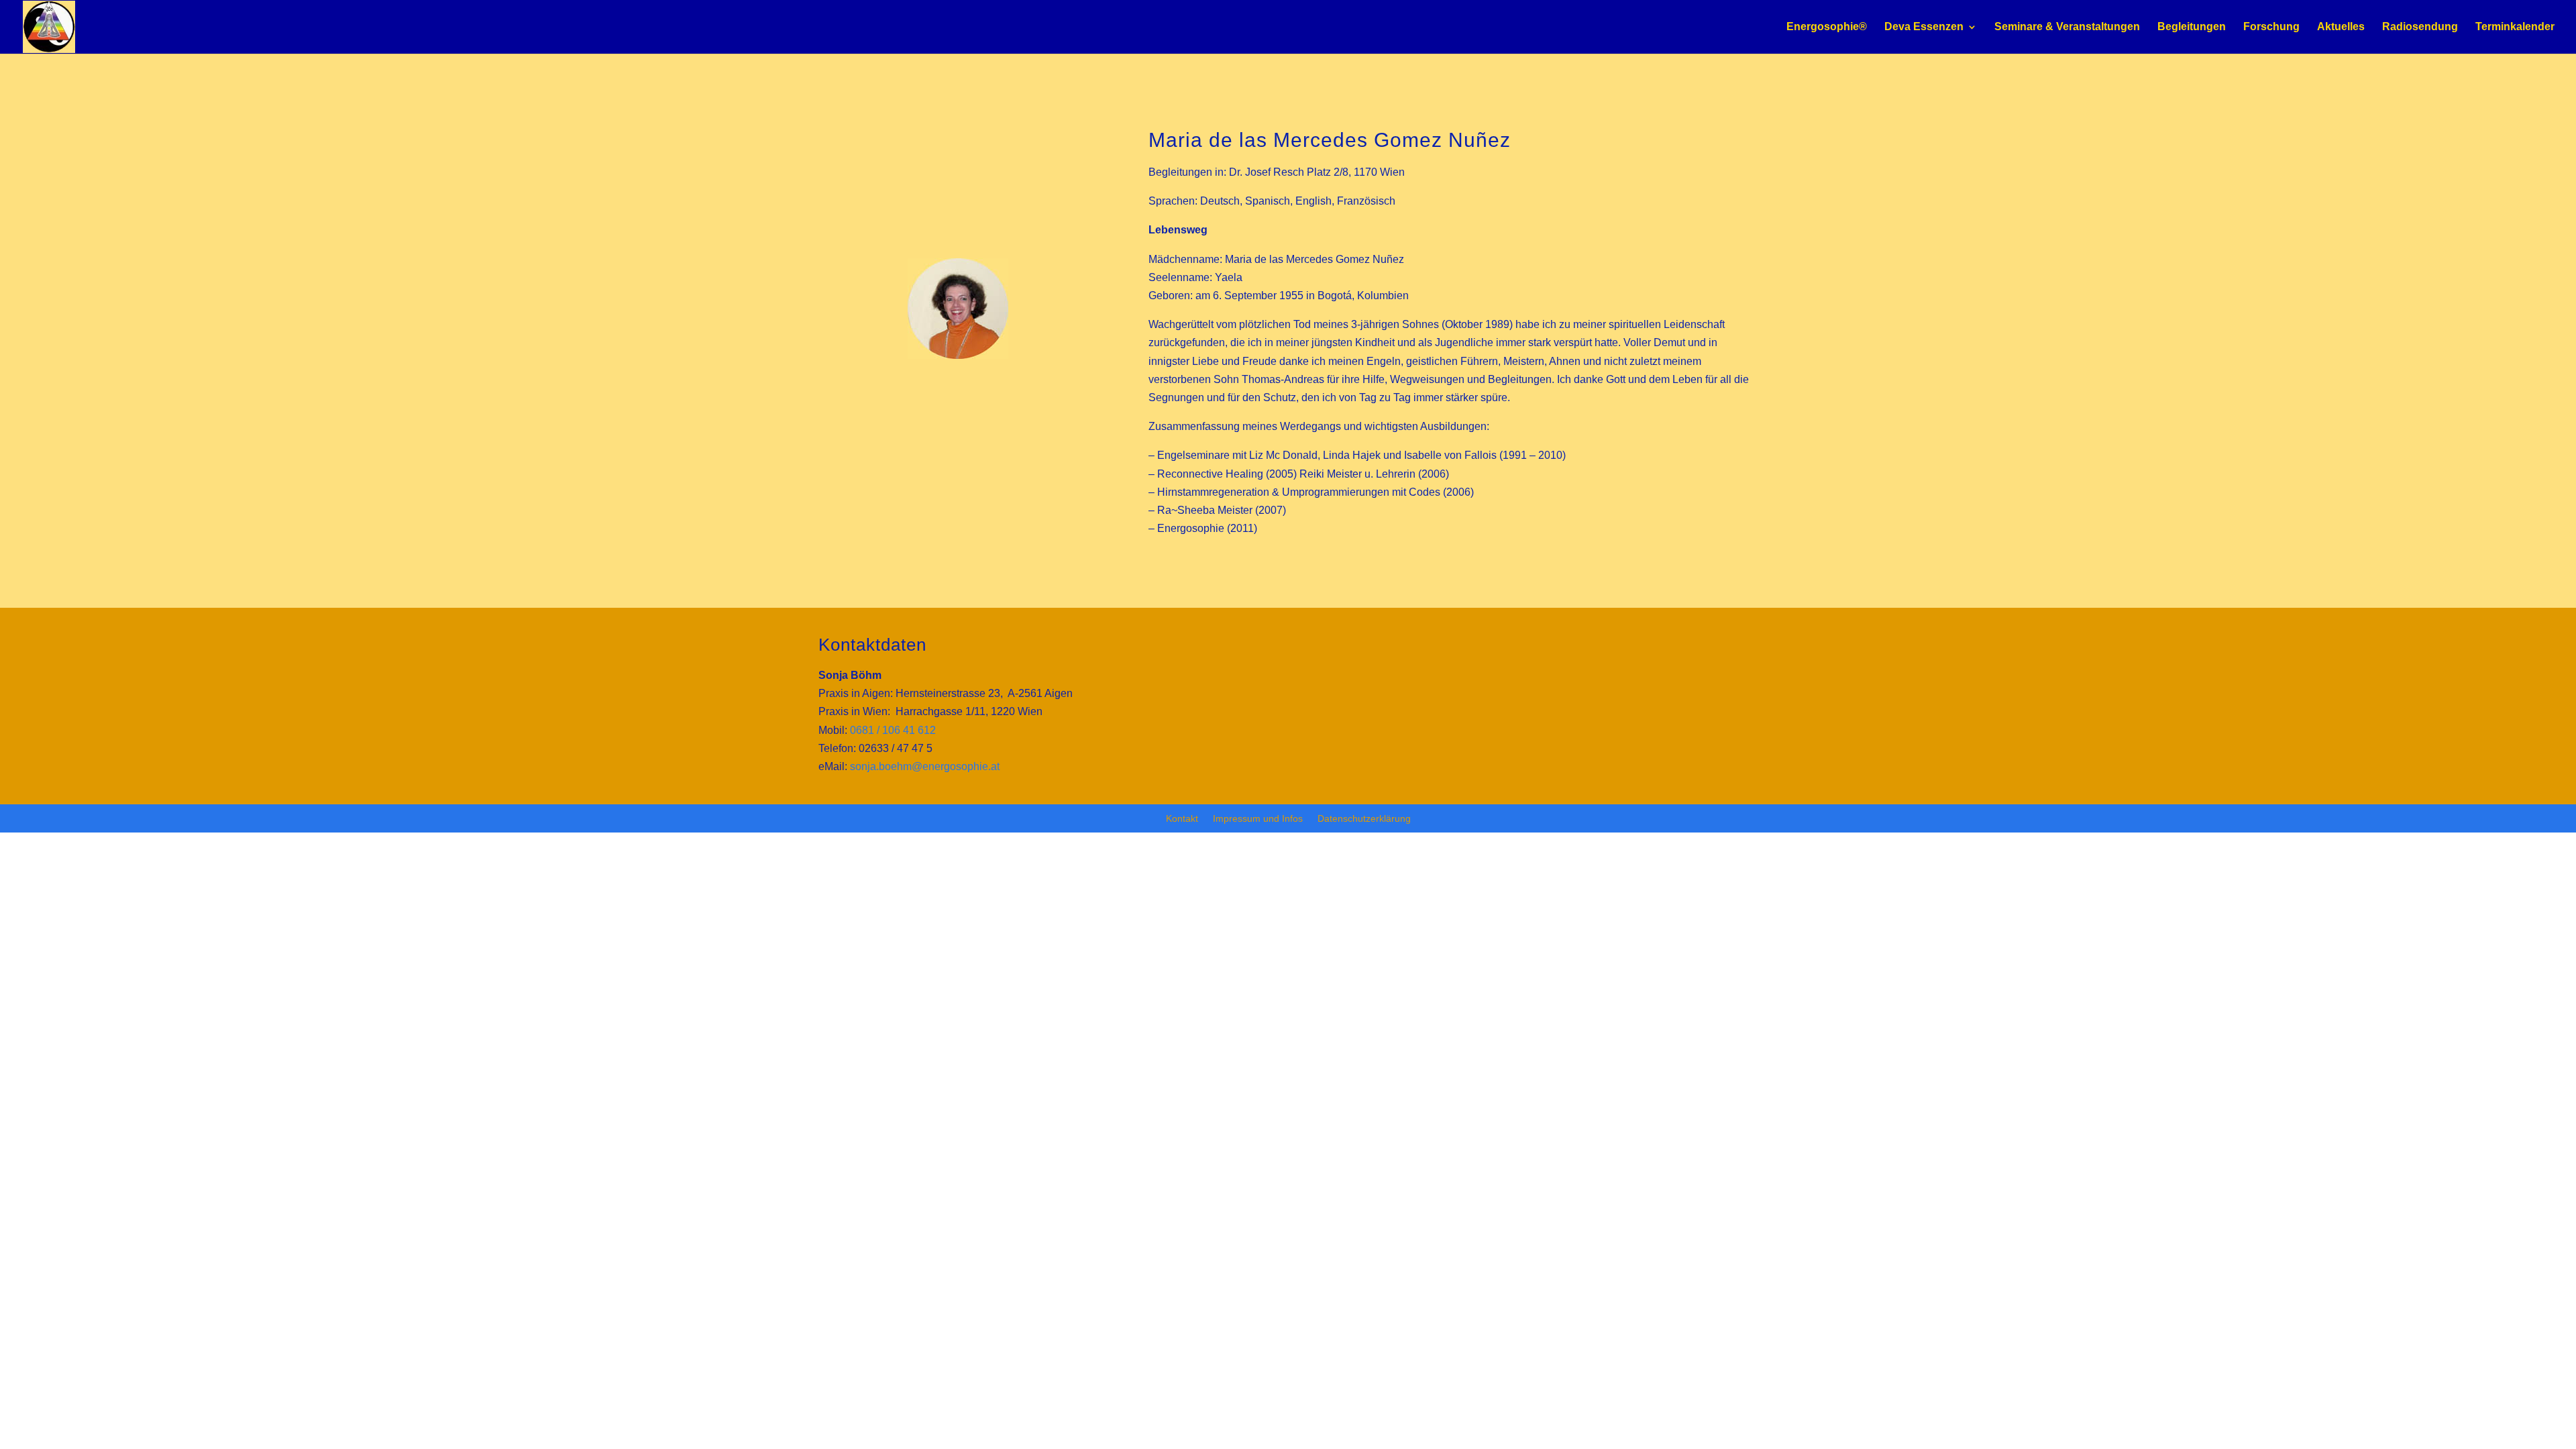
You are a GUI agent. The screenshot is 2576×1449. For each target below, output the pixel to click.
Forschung (2271, 27)
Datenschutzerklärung (1364, 819)
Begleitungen (2192, 27)
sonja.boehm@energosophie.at (925, 766)
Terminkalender (2515, 27)
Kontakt (1182, 819)
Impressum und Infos (1258, 819)
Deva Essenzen (1924, 27)
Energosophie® (1827, 27)
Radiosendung (2420, 27)
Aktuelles (2341, 27)
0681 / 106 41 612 (893, 730)
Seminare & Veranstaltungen (2067, 27)
